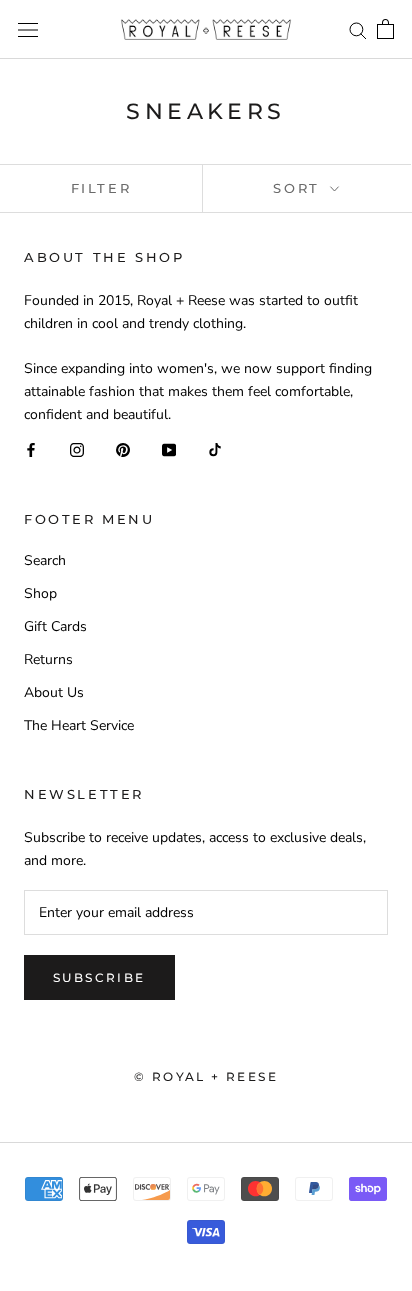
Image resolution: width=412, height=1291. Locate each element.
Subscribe (99, 977)
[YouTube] (169, 449)
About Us (54, 692)
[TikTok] (215, 449)
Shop (40, 593)
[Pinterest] (123, 449)
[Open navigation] (28, 29)
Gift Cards (55, 626)
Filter (101, 188)
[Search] (358, 29)
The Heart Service (79, 725)
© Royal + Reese (206, 1076)
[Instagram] (77, 449)
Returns (48, 659)
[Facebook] (31, 449)
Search (45, 560)
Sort (299, 188)
